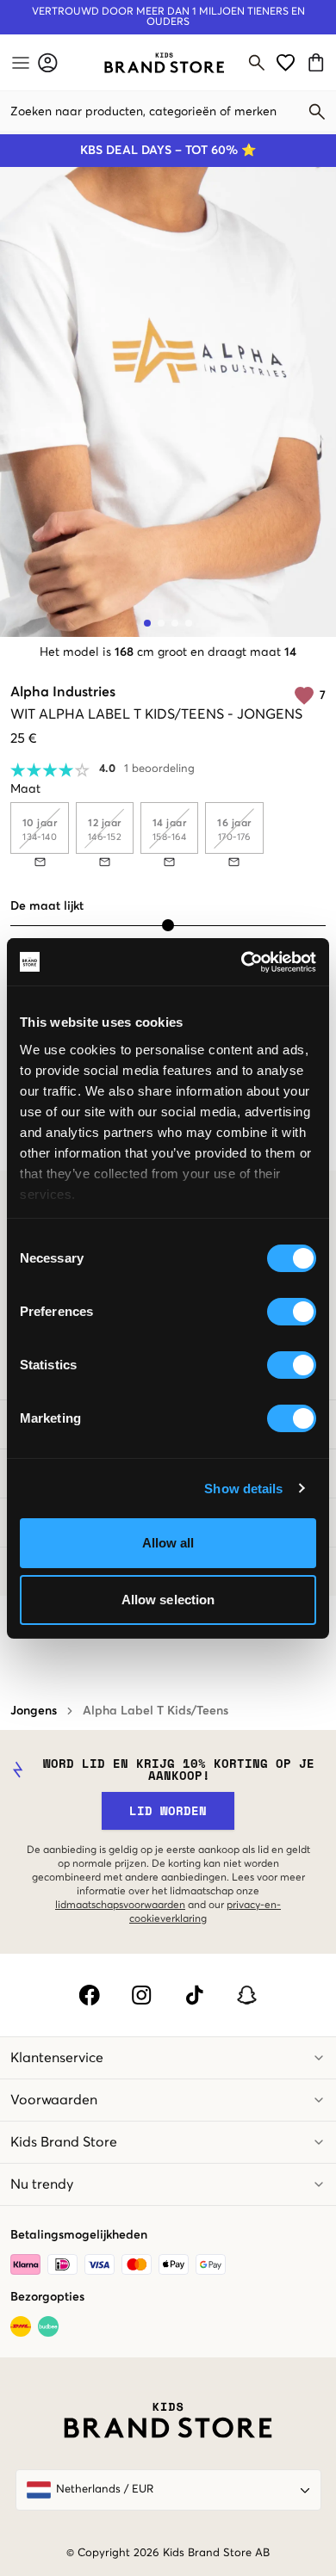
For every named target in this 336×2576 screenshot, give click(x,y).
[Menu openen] (19, 63)
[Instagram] (142, 1995)
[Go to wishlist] (286, 62)
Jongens (34, 1711)
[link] (164, 63)
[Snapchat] (247, 1995)
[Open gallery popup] (168, 402)
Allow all (168, 1543)
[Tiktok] (194, 1995)
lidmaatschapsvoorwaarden (120, 1906)
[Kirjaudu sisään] (48, 62)
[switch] (292, 1312)
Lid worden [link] (168, 1810)
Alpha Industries (63, 692)
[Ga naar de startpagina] (164, 63)
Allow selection (168, 1600)
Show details (243, 1489)
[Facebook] (89, 1995)
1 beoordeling (159, 769)
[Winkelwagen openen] (318, 62)
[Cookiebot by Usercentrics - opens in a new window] (242, 962)
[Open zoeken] (257, 63)
